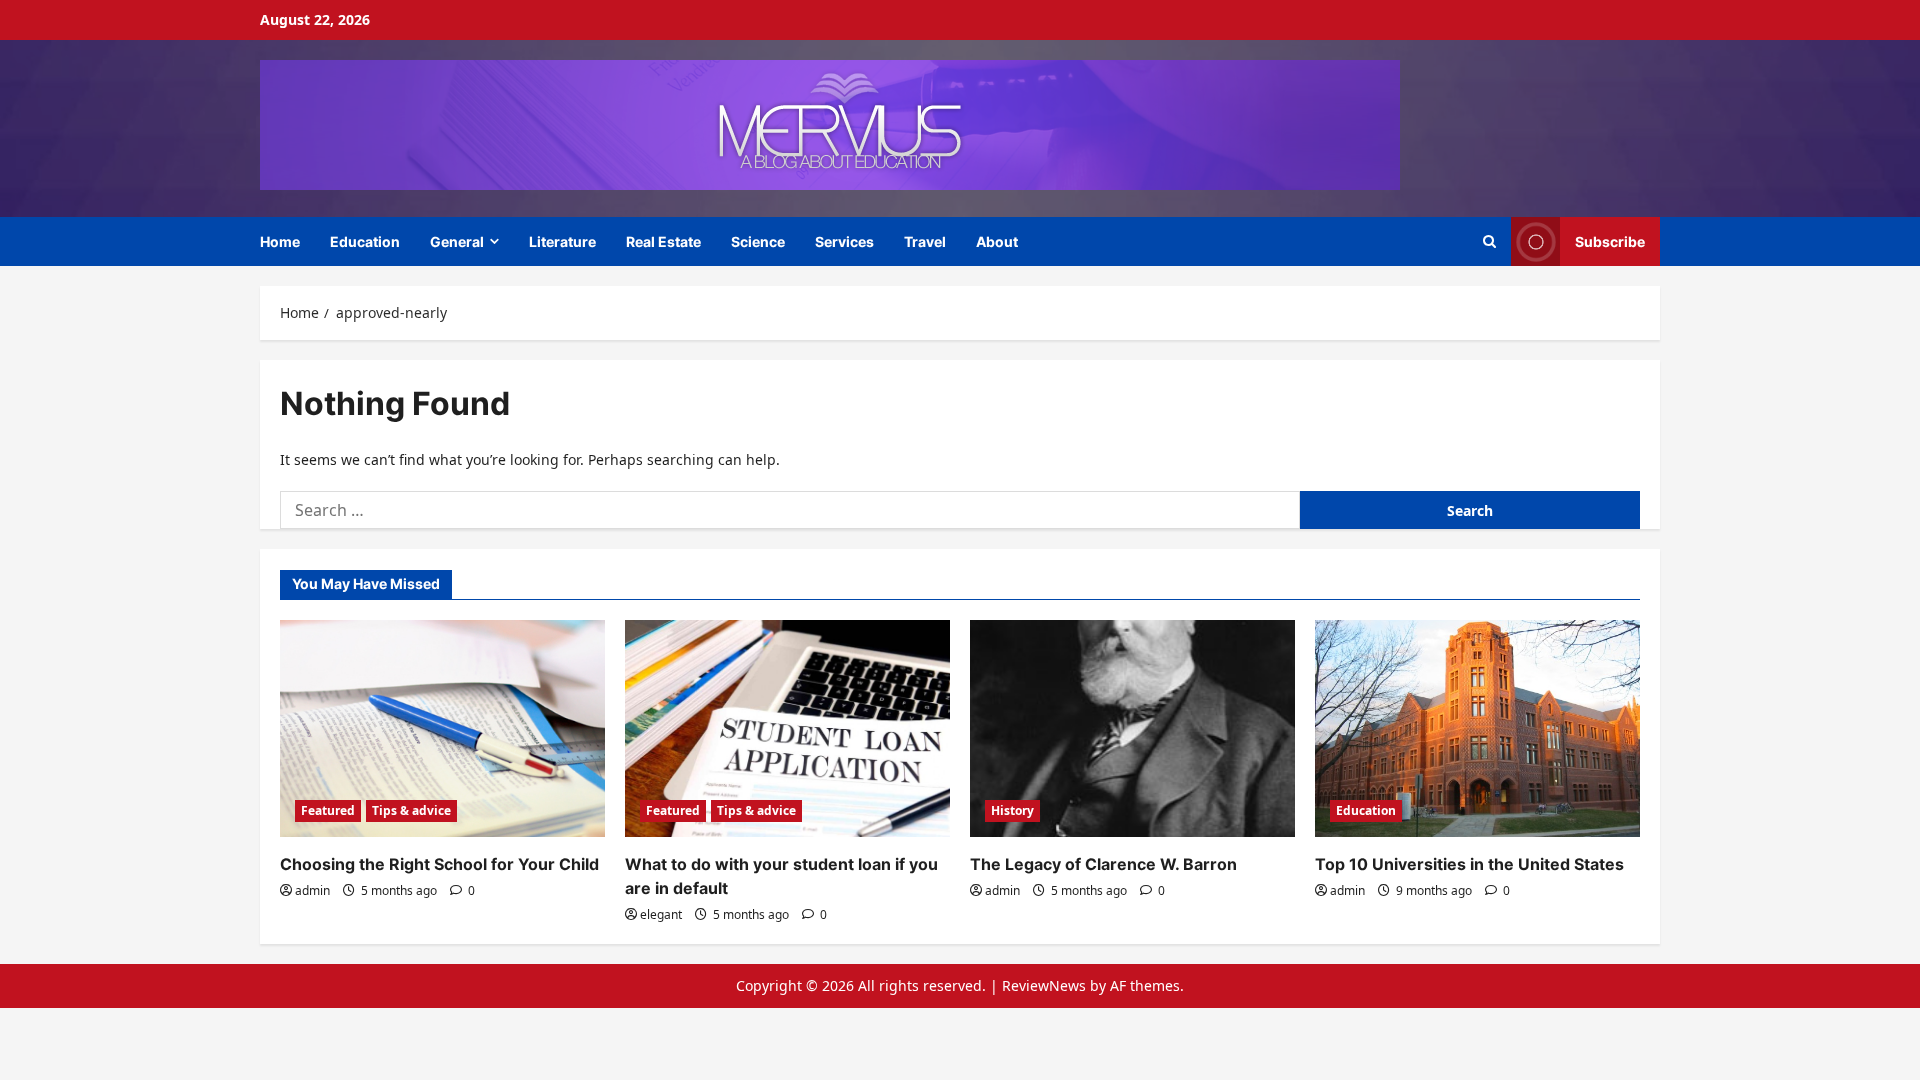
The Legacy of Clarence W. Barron (1103, 864)
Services (844, 241)
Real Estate (663, 241)
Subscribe (1610, 240)
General (457, 241)
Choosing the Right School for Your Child (439, 864)
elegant (661, 914)
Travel (925, 241)
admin (312, 890)
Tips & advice (411, 810)
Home (280, 241)
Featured (328, 810)
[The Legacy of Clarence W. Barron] (1132, 728)
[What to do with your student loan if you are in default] (787, 728)
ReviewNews (1044, 985)
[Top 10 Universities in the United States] (1477, 728)
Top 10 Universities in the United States (1469, 864)
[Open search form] (1489, 241)
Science (758, 241)
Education (365, 241)
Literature (562, 241)
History (1012, 810)
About (997, 241)
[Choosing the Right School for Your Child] (442, 728)
